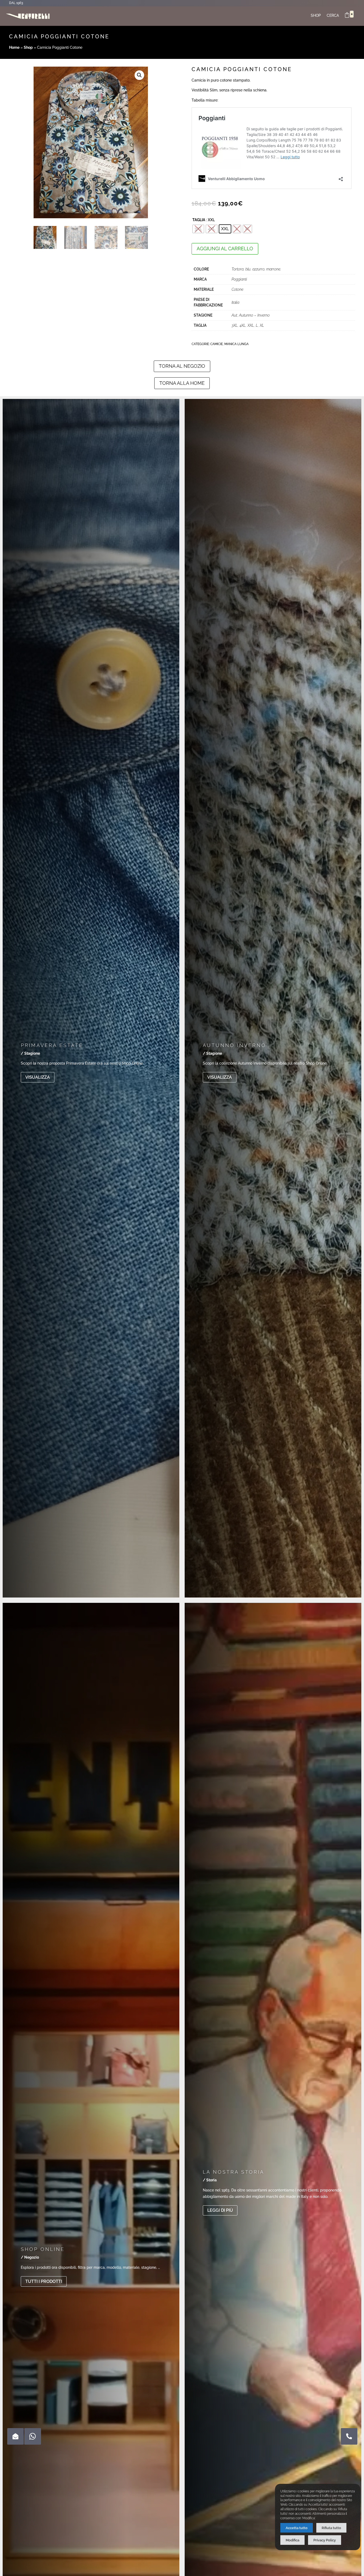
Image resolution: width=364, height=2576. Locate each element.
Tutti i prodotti (44, 2281)
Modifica (292, 2540)
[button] (139, 75)
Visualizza (38, 1077)
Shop (316, 16)
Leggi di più (220, 2210)
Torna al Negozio (182, 366)
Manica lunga (236, 344)
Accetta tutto (297, 2528)
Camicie (217, 344)
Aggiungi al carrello (225, 248)
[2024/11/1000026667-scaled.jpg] (349, 2443)
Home (14, 47)
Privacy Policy (325, 2540)
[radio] (198, 229)
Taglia (199, 220)
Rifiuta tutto (331, 2528)
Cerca (333, 16)
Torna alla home (182, 383)
